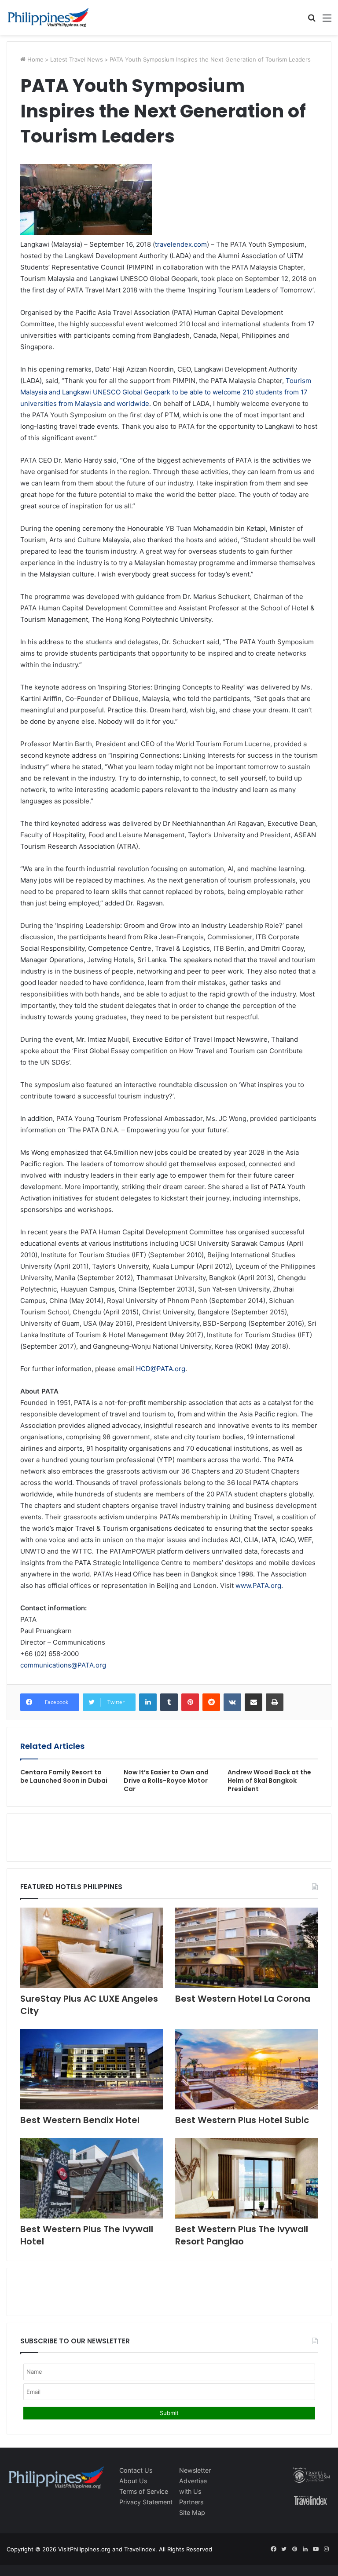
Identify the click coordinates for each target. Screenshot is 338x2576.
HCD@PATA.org (161, 1369)
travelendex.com (181, 244)
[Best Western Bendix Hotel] (92, 2069)
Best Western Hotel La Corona (243, 1999)
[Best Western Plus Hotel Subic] (246, 2069)
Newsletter (195, 2470)
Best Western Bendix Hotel (80, 2120)
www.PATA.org (258, 1585)
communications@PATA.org (63, 1665)
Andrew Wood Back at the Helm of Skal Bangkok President (269, 1781)
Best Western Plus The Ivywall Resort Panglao (242, 2235)
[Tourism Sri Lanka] (48, 17)
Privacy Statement (146, 2502)
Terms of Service (144, 2491)
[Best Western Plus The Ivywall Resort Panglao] (246, 2178)
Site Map (192, 2512)
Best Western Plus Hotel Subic (242, 2120)
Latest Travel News (77, 59)
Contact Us (136, 2470)
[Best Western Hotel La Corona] (246, 1948)
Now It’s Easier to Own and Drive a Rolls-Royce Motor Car (166, 1781)
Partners (191, 2502)
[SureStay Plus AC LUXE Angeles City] (92, 1948)
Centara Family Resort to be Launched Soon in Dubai (64, 1776)
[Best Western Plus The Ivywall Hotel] (92, 2178)
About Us (133, 2481)
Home (35, 59)
